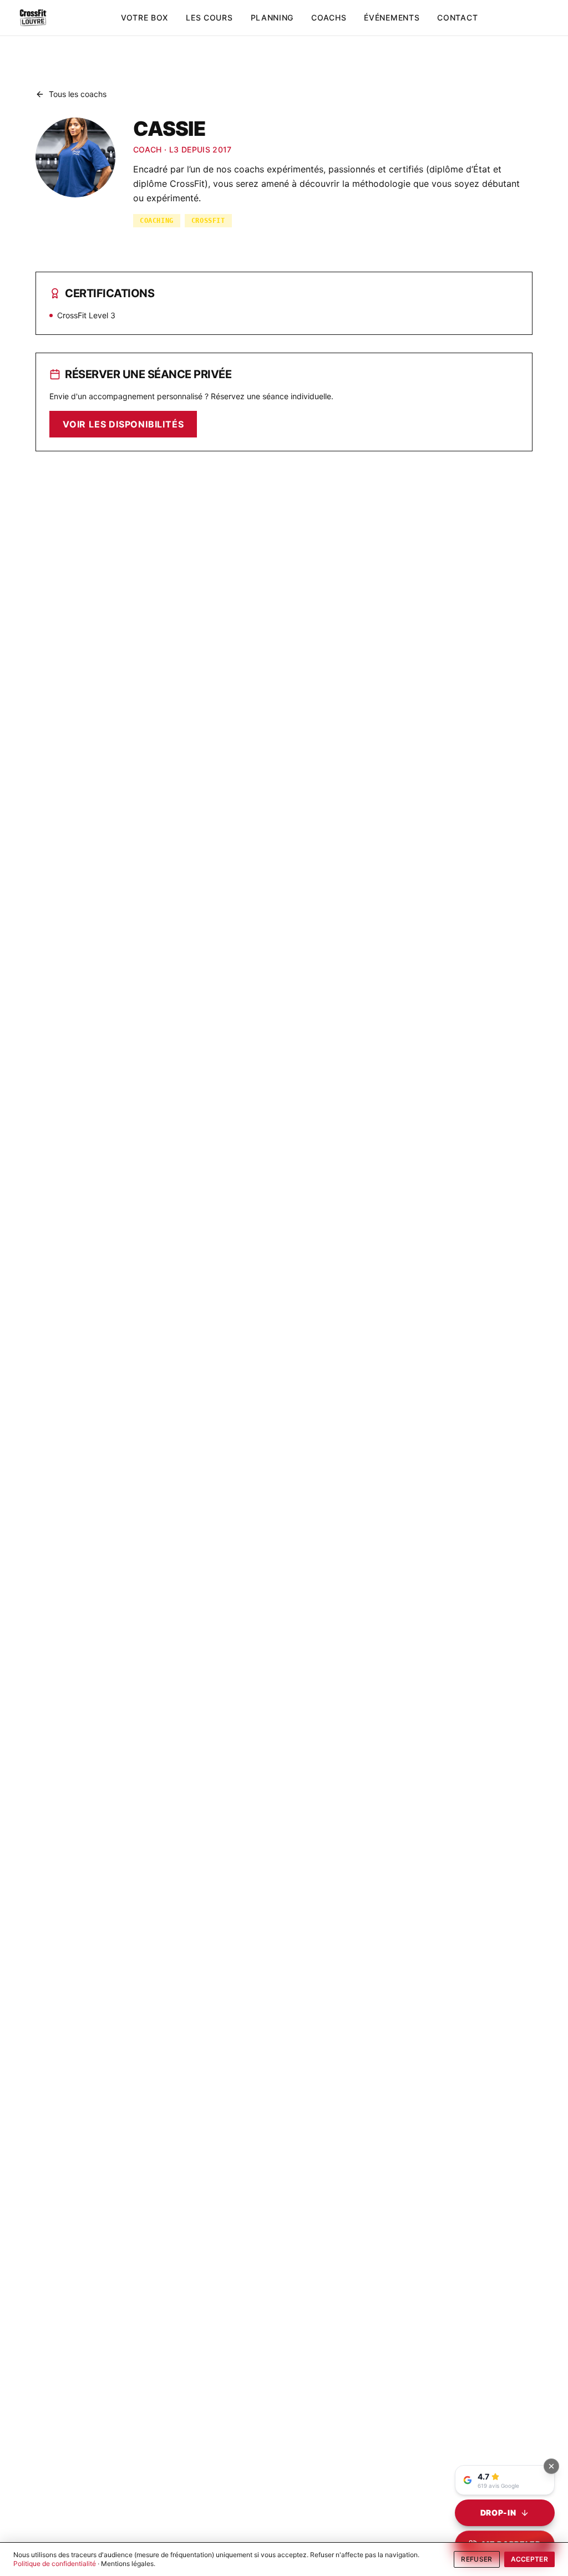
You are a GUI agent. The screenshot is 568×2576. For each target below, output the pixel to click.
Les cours (209, 17)
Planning (272, 17)
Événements (392, 17)
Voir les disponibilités (123, 424)
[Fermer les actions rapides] (551, 2466)
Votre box (144, 17)
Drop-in (498, 2513)
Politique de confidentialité (55, 2564)
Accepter (529, 2559)
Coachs (329, 17)
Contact (457, 17)
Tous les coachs (78, 94)
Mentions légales (127, 2564)
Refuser (476, 2559)
